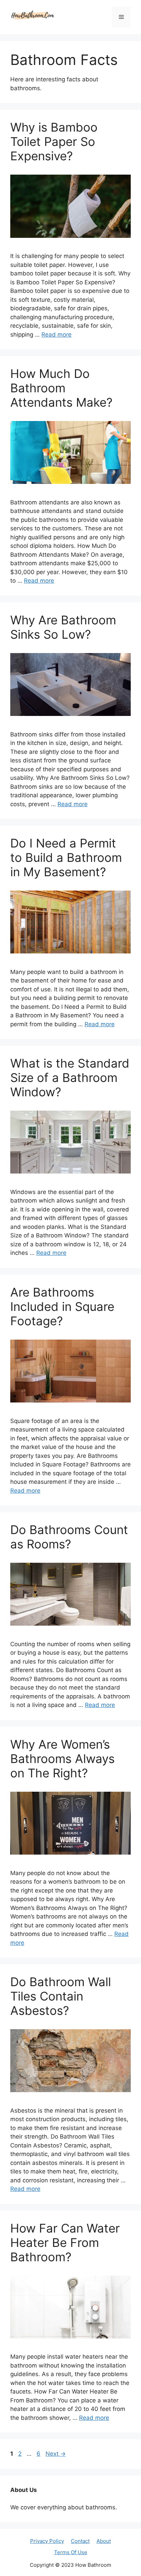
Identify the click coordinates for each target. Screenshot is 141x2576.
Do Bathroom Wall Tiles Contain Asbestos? (61, 1996)
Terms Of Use (71, 2552)
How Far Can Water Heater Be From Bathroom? (65, 2242)
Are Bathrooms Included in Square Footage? (62, 1306)
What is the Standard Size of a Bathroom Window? (70, 1077)
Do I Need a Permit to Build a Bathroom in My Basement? (66, 857)
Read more (56, 335)
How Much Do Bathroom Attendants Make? (61, 388)
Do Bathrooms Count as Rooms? (69, 1537)
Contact (80, 2541)
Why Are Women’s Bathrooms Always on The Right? (62, 1759)
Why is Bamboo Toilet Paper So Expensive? (54, 141)
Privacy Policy (47, 2541)
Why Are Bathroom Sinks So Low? (63, 627)
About (104, 2541)
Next (56, 2454)
